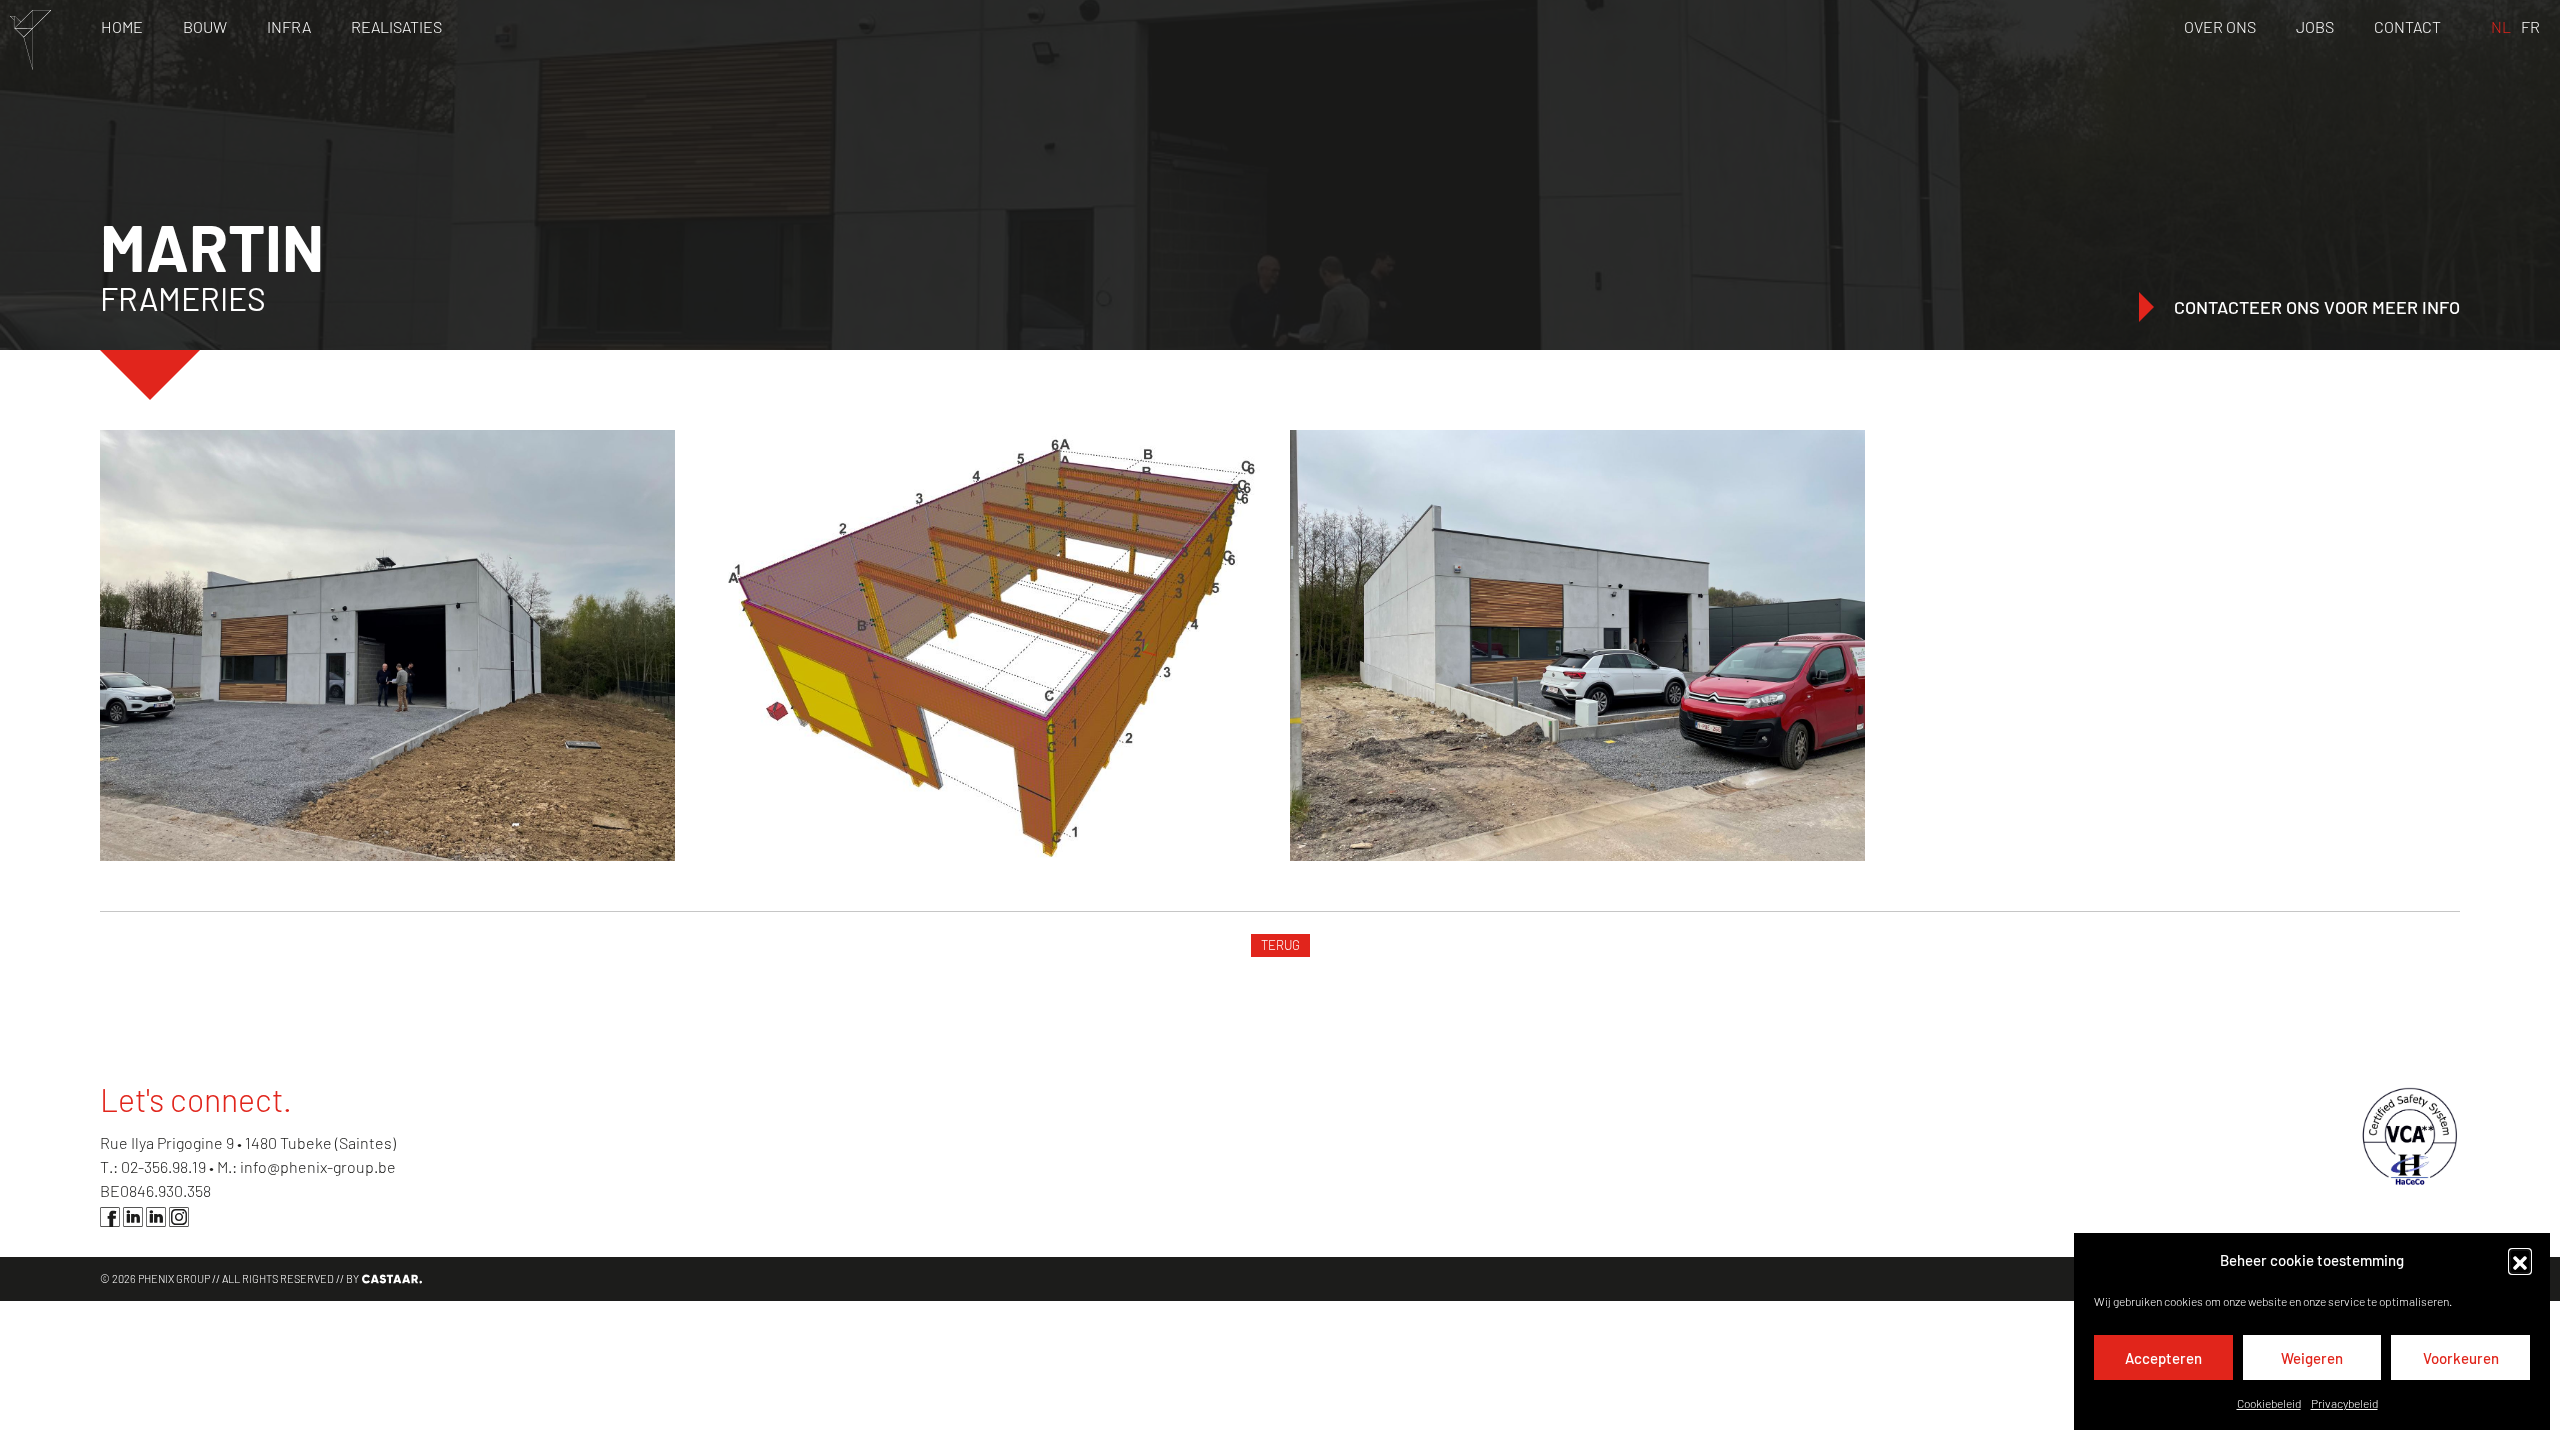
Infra (289, 26)
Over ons (2220, 26)
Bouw (205, 26)
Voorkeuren (2461, 1358)
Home (122, 26)
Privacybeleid (2344, 1403)
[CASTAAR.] (390, 1279)
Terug (1280, 945)
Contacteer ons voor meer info (2317, 307)
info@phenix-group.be (318, 1166)
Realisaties (396, 26)
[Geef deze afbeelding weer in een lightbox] (387, 645)
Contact (2407, 26)
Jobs (2315, 26)
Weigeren (2312, 1358)
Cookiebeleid (2269, 1403)
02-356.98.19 (163, 1166)
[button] (2520, 1260)
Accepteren (2163, 1358)
